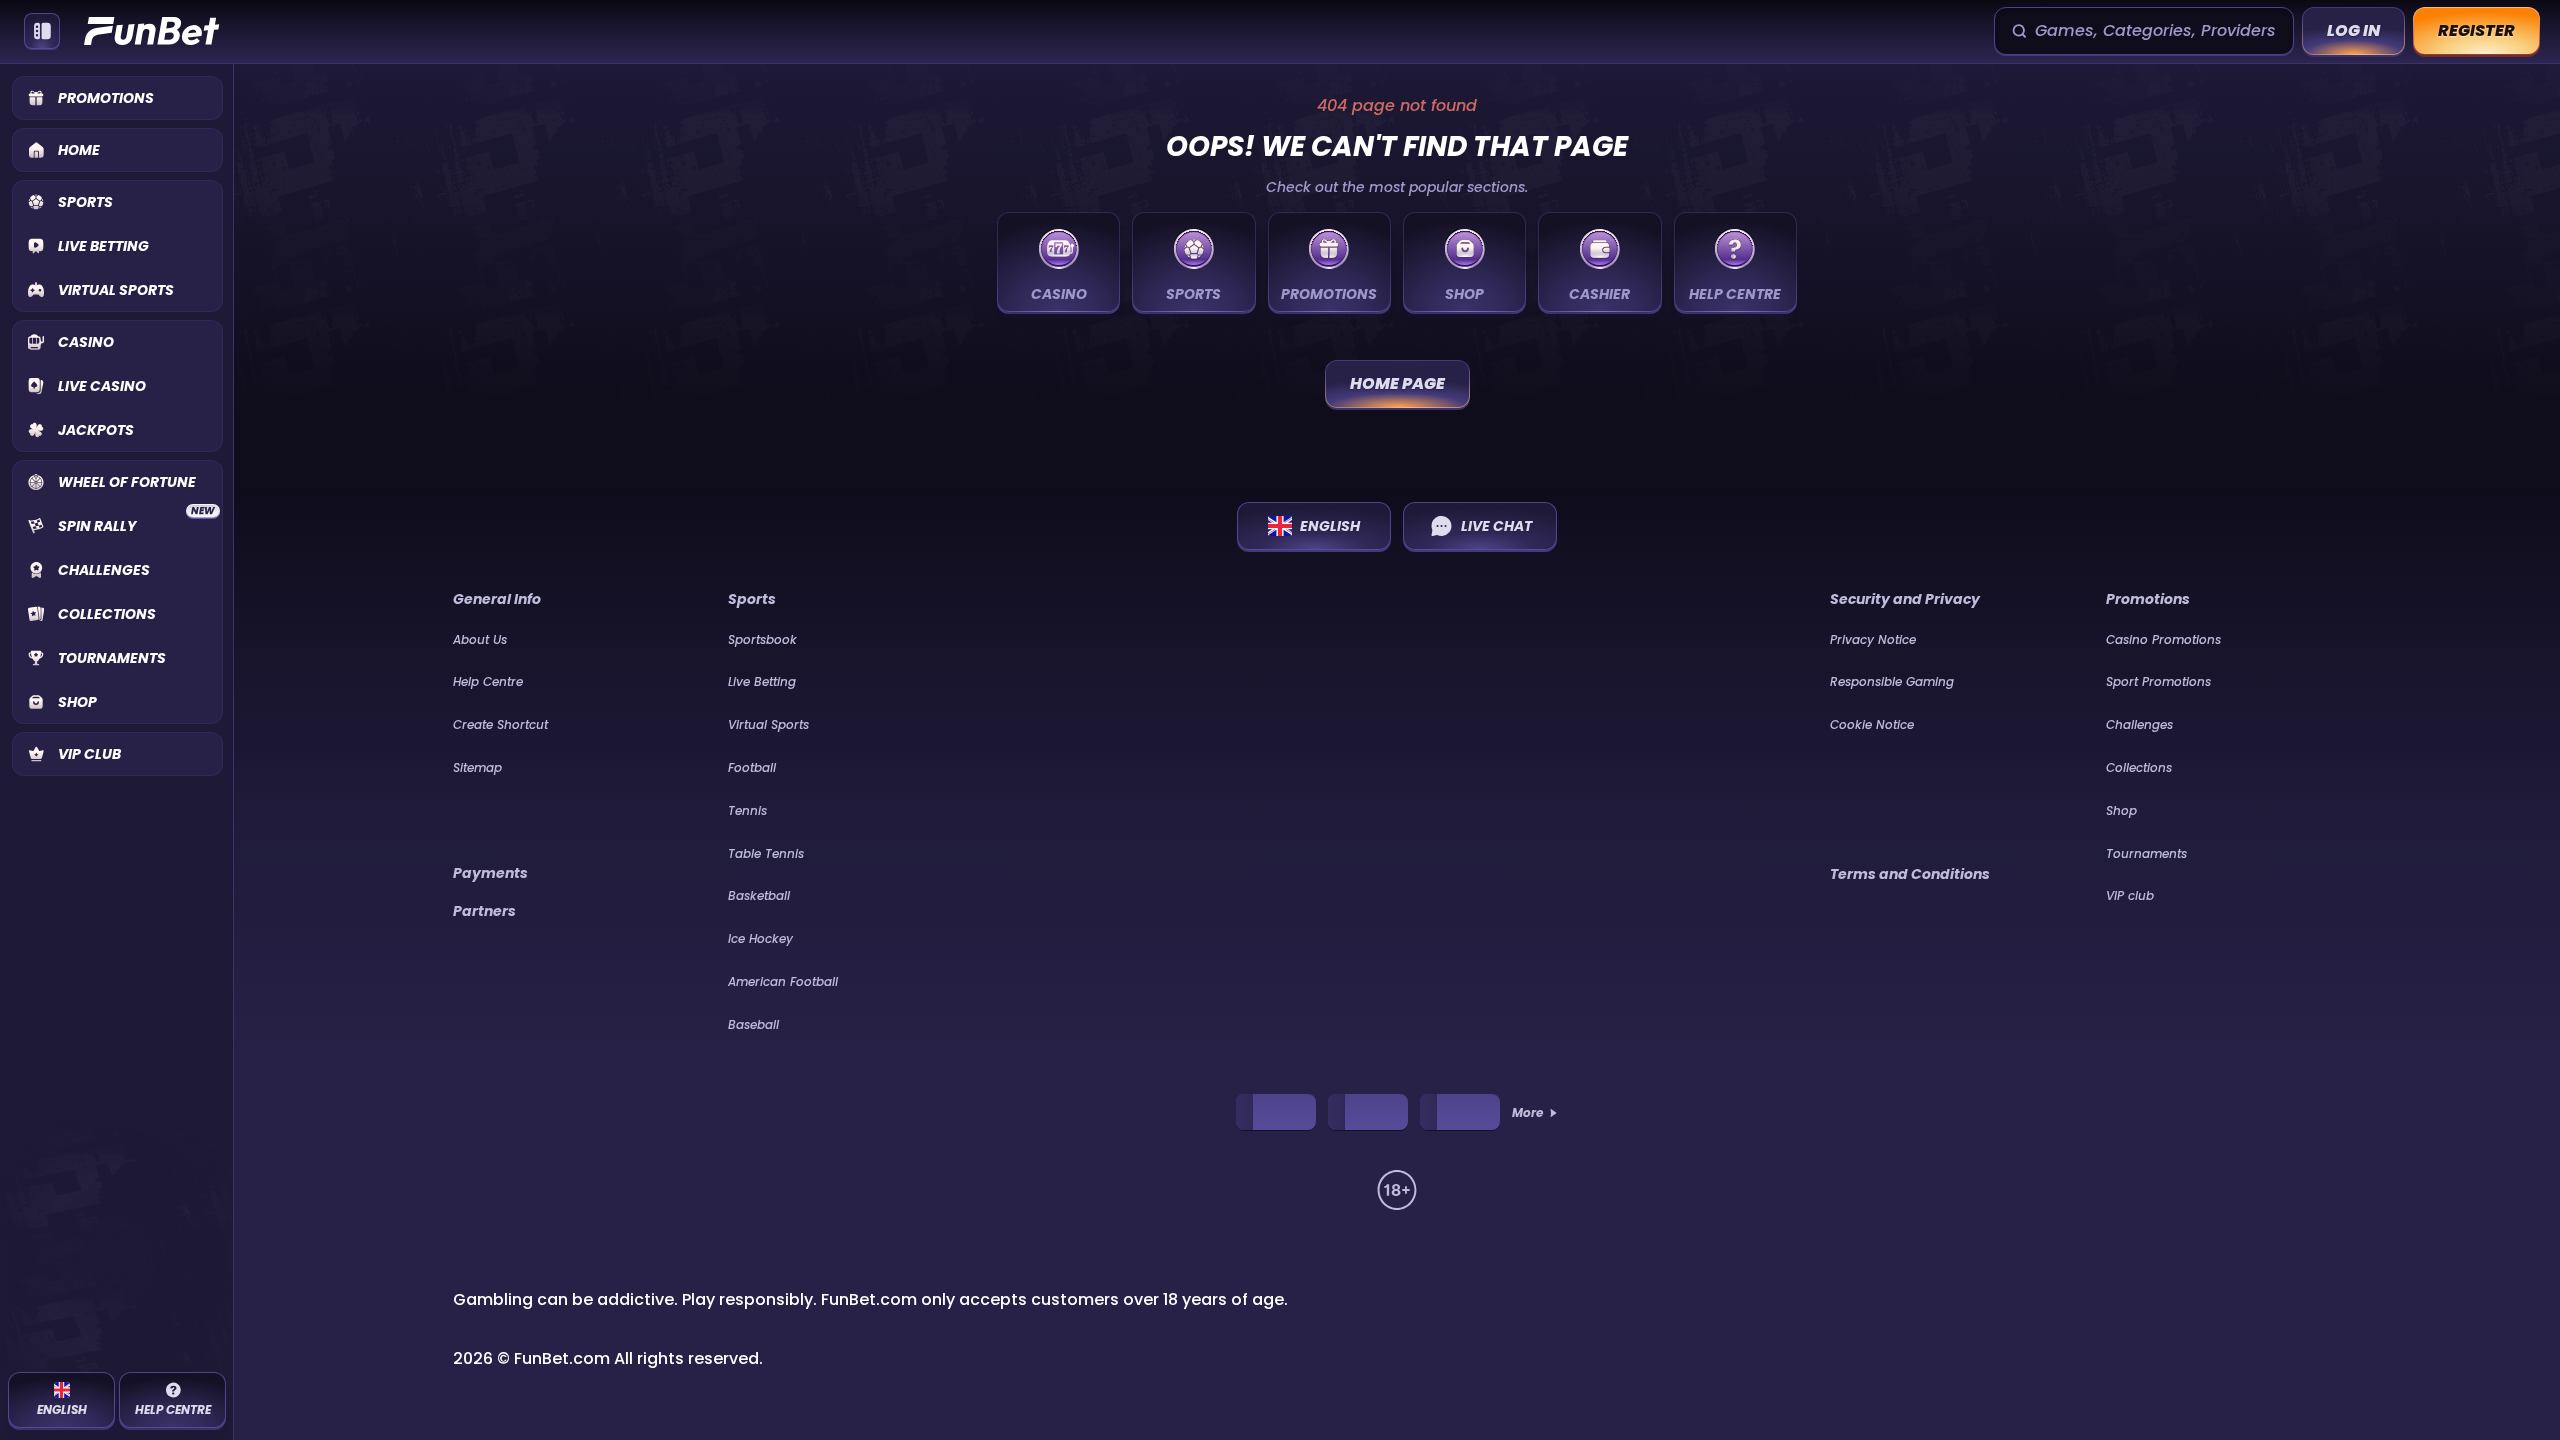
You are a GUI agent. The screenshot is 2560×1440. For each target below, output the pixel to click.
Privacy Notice (1873, 639)
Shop (2121, 810)
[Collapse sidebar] (42, 31)
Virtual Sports (768, 724)
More (1527, 1113)
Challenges (2139, 724)
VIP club (2130, 895)
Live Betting (762, 681)
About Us (480, 639)
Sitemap (477, 767)
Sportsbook (762, 639)
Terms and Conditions (1910, 874)
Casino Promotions (2163, 639)
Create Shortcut (500, 724)
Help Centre (488, 681)
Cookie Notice (1872, 724)
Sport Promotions (2158, 681)
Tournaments (2146, 853)
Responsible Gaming (1892, 681)
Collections (2139, 767)
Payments (490, 873)
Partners (484, 911)
